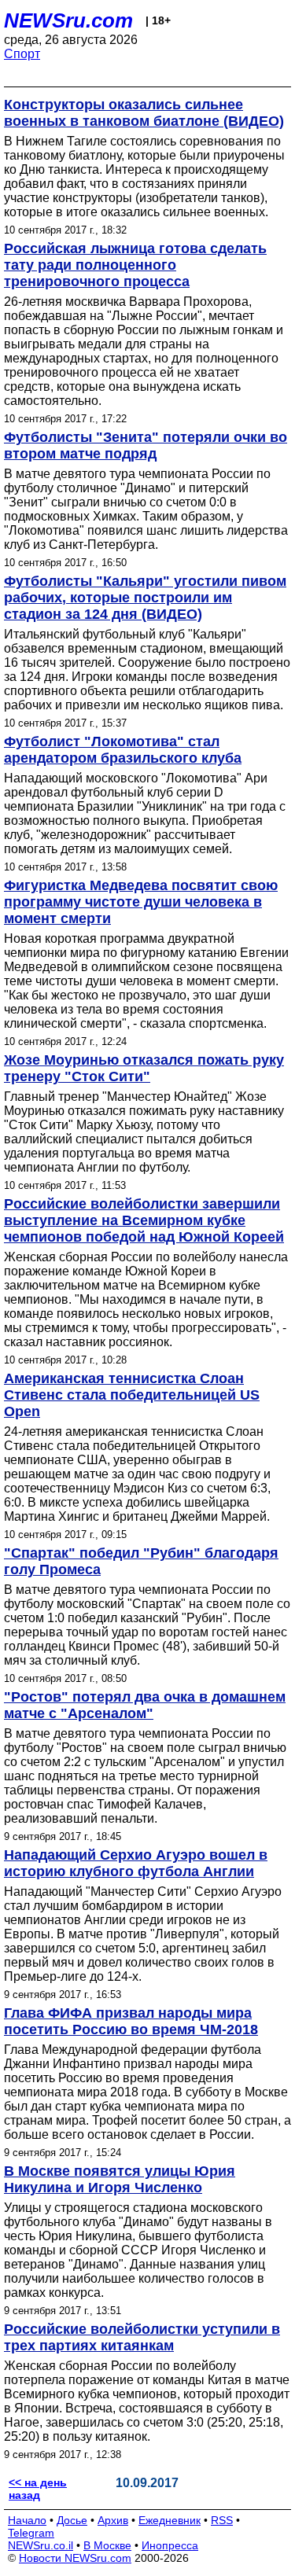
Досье (72, 2520)
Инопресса (170, 2545)
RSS (222, 2520)
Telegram (31, 2533)
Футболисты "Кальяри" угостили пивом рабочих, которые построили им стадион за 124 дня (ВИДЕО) (145, 598)
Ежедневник (170, 2520)
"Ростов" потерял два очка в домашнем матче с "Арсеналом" (145, 1705)
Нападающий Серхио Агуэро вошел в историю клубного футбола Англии (136, 1863)
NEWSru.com (68, 20)
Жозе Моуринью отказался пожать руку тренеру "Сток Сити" (144, 1068)
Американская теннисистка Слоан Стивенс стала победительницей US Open (132, 1395)
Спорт (22, 54)
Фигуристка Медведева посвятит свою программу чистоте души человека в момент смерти (141, 902)
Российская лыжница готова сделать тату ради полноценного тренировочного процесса (135, 265)
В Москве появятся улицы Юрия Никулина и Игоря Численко (120, 2179)
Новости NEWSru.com (75, 2558)
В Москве (107, 2545)
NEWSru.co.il (41, 2545)
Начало (27, 2520)
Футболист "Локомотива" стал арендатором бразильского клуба (123, 750)
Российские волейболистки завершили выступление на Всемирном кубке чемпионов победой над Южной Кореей (144, 1220)
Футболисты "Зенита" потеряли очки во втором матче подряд (146, 445)
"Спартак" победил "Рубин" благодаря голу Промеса (141, 1561)
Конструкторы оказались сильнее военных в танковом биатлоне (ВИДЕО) (144, 113)
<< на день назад (38, 2489)
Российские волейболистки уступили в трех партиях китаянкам (142, 2337)
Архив (113, 2520)
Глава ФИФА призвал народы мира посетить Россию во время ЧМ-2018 (131, 2021)
